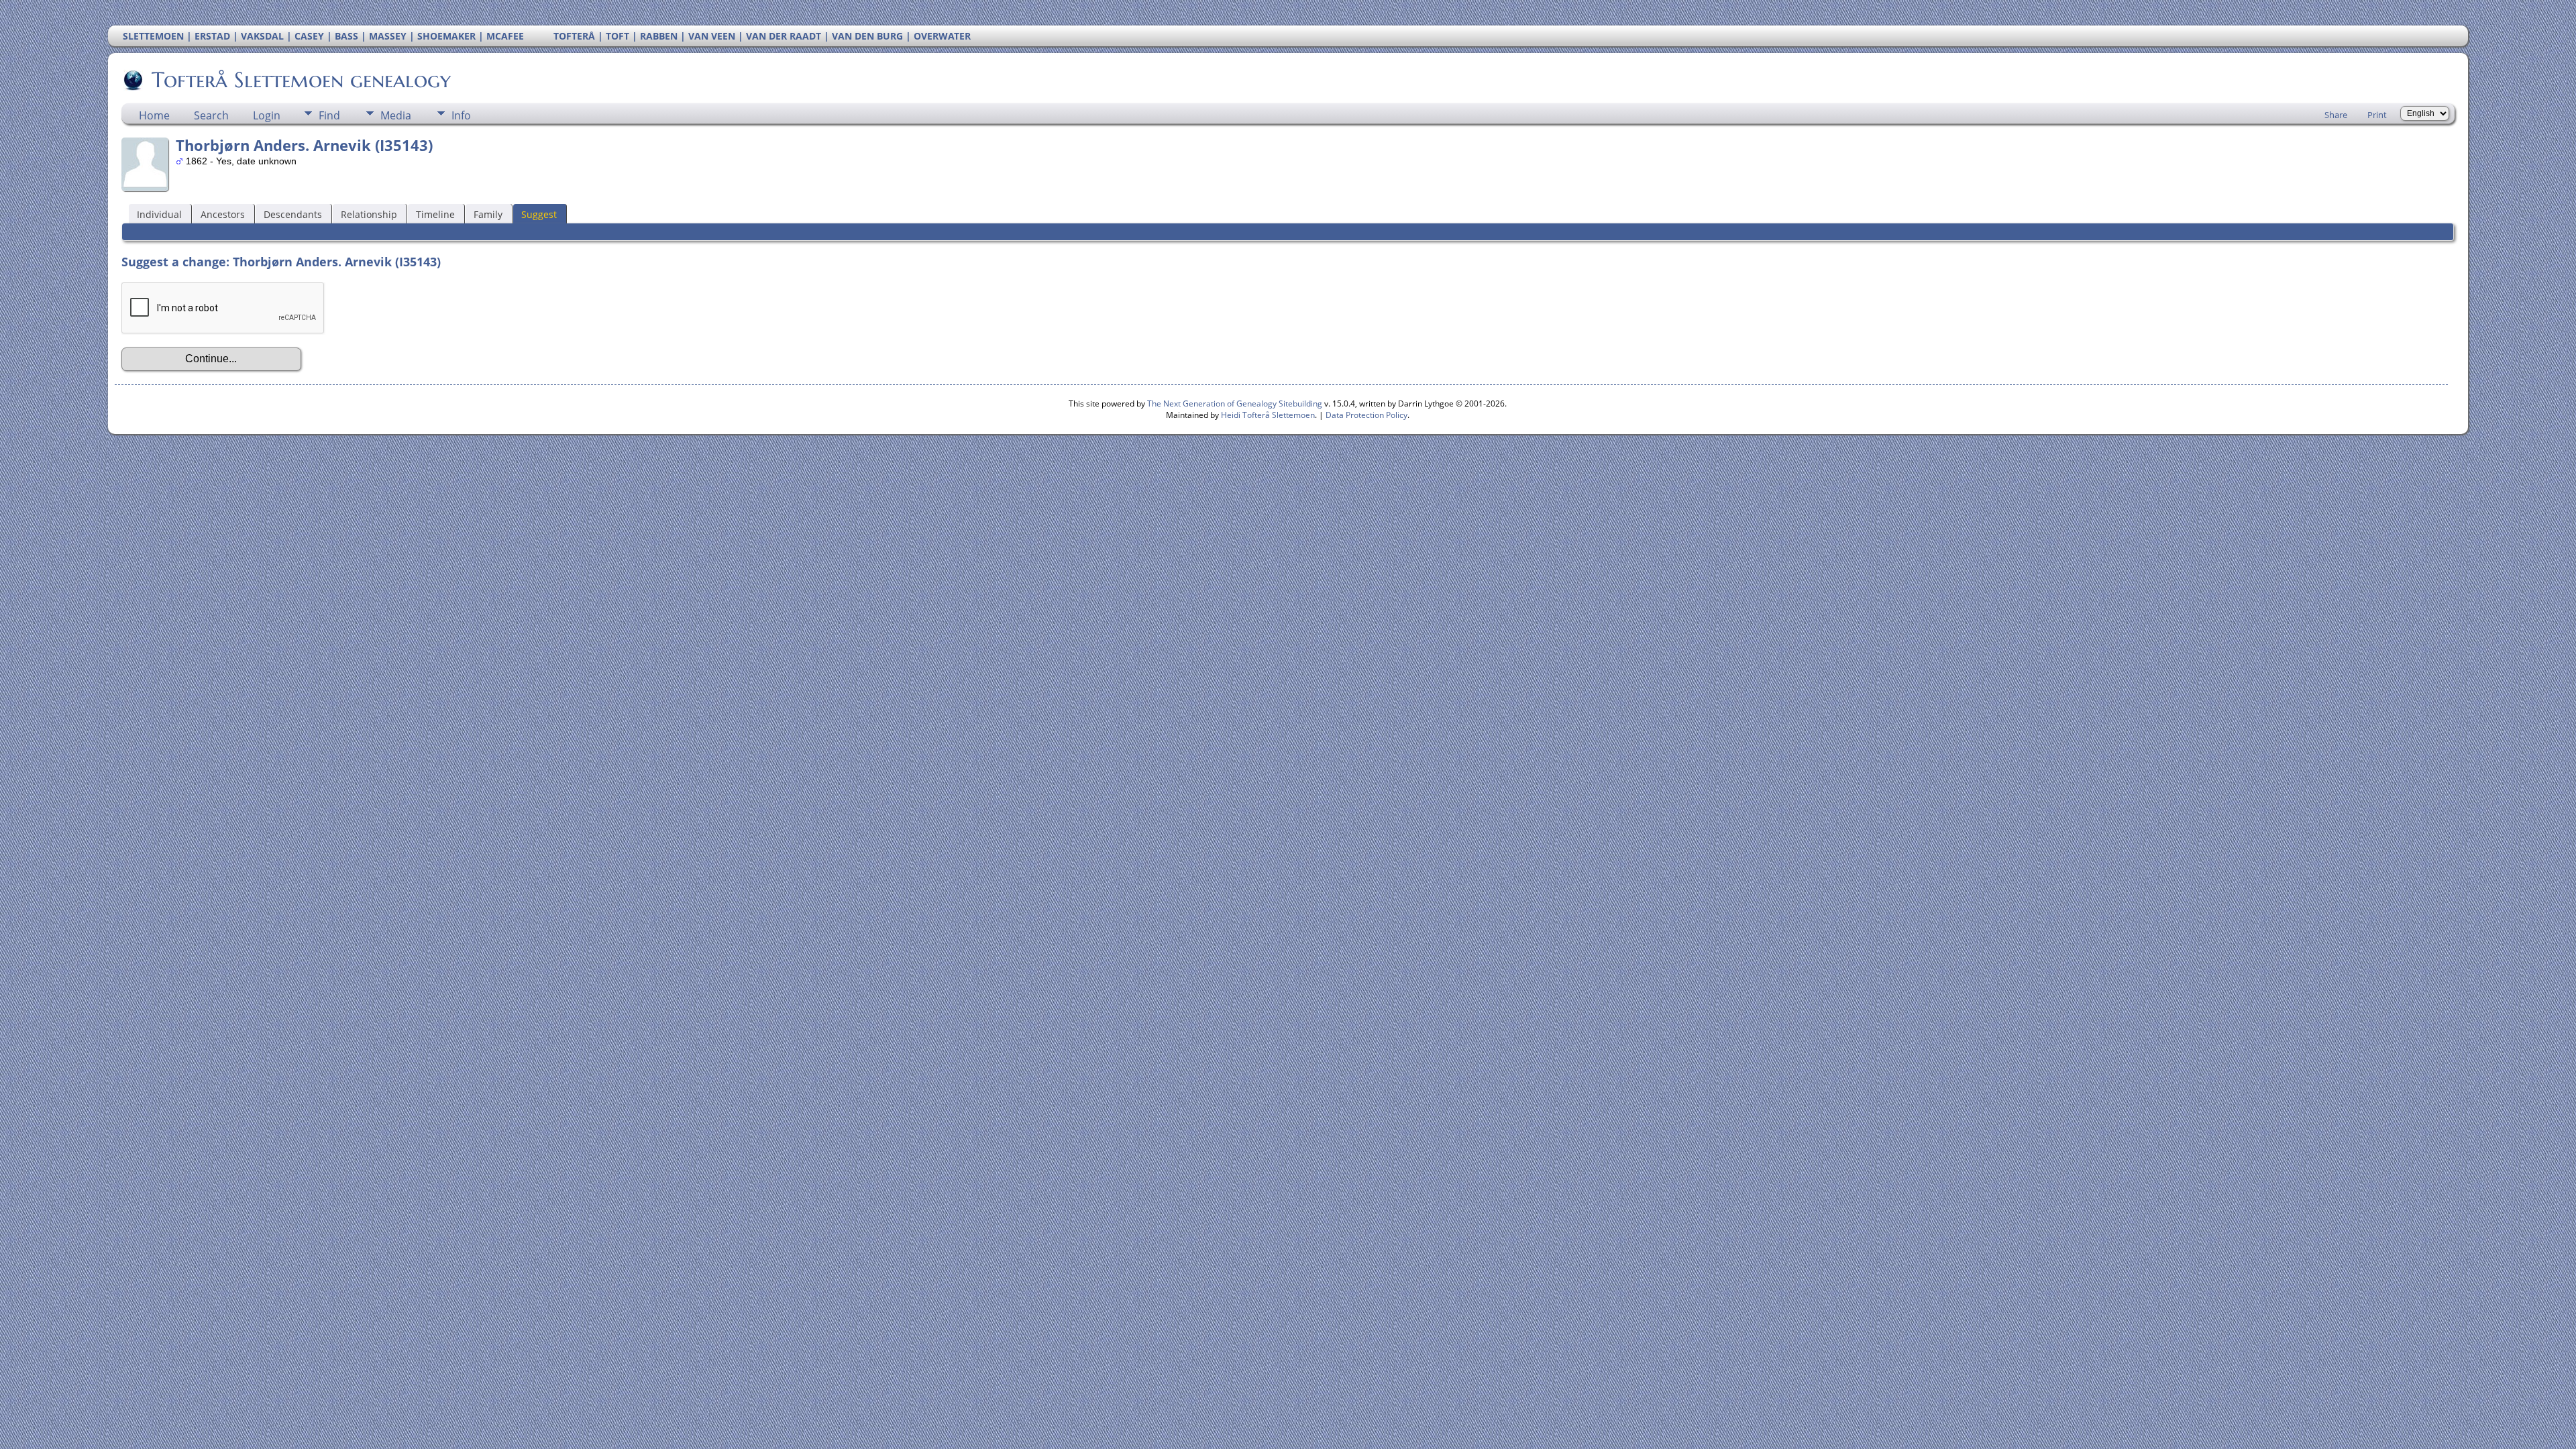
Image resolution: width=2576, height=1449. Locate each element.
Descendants (293, 214)
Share (2336, 115)
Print (2377, 115)
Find (329, 115)
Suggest (539, 214)
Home (154, 115)
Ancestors (223, 214)
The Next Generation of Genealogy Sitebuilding (1235, 404)
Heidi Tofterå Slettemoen (1268, 415)
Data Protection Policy (1366, 415)
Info (461, 115)
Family (488, 214)
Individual (159, 214)
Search (211, 115)
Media (396, 115)
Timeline (435, 214)
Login (267, 115)
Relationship (369, 214)
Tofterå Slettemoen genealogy (301, 80)
